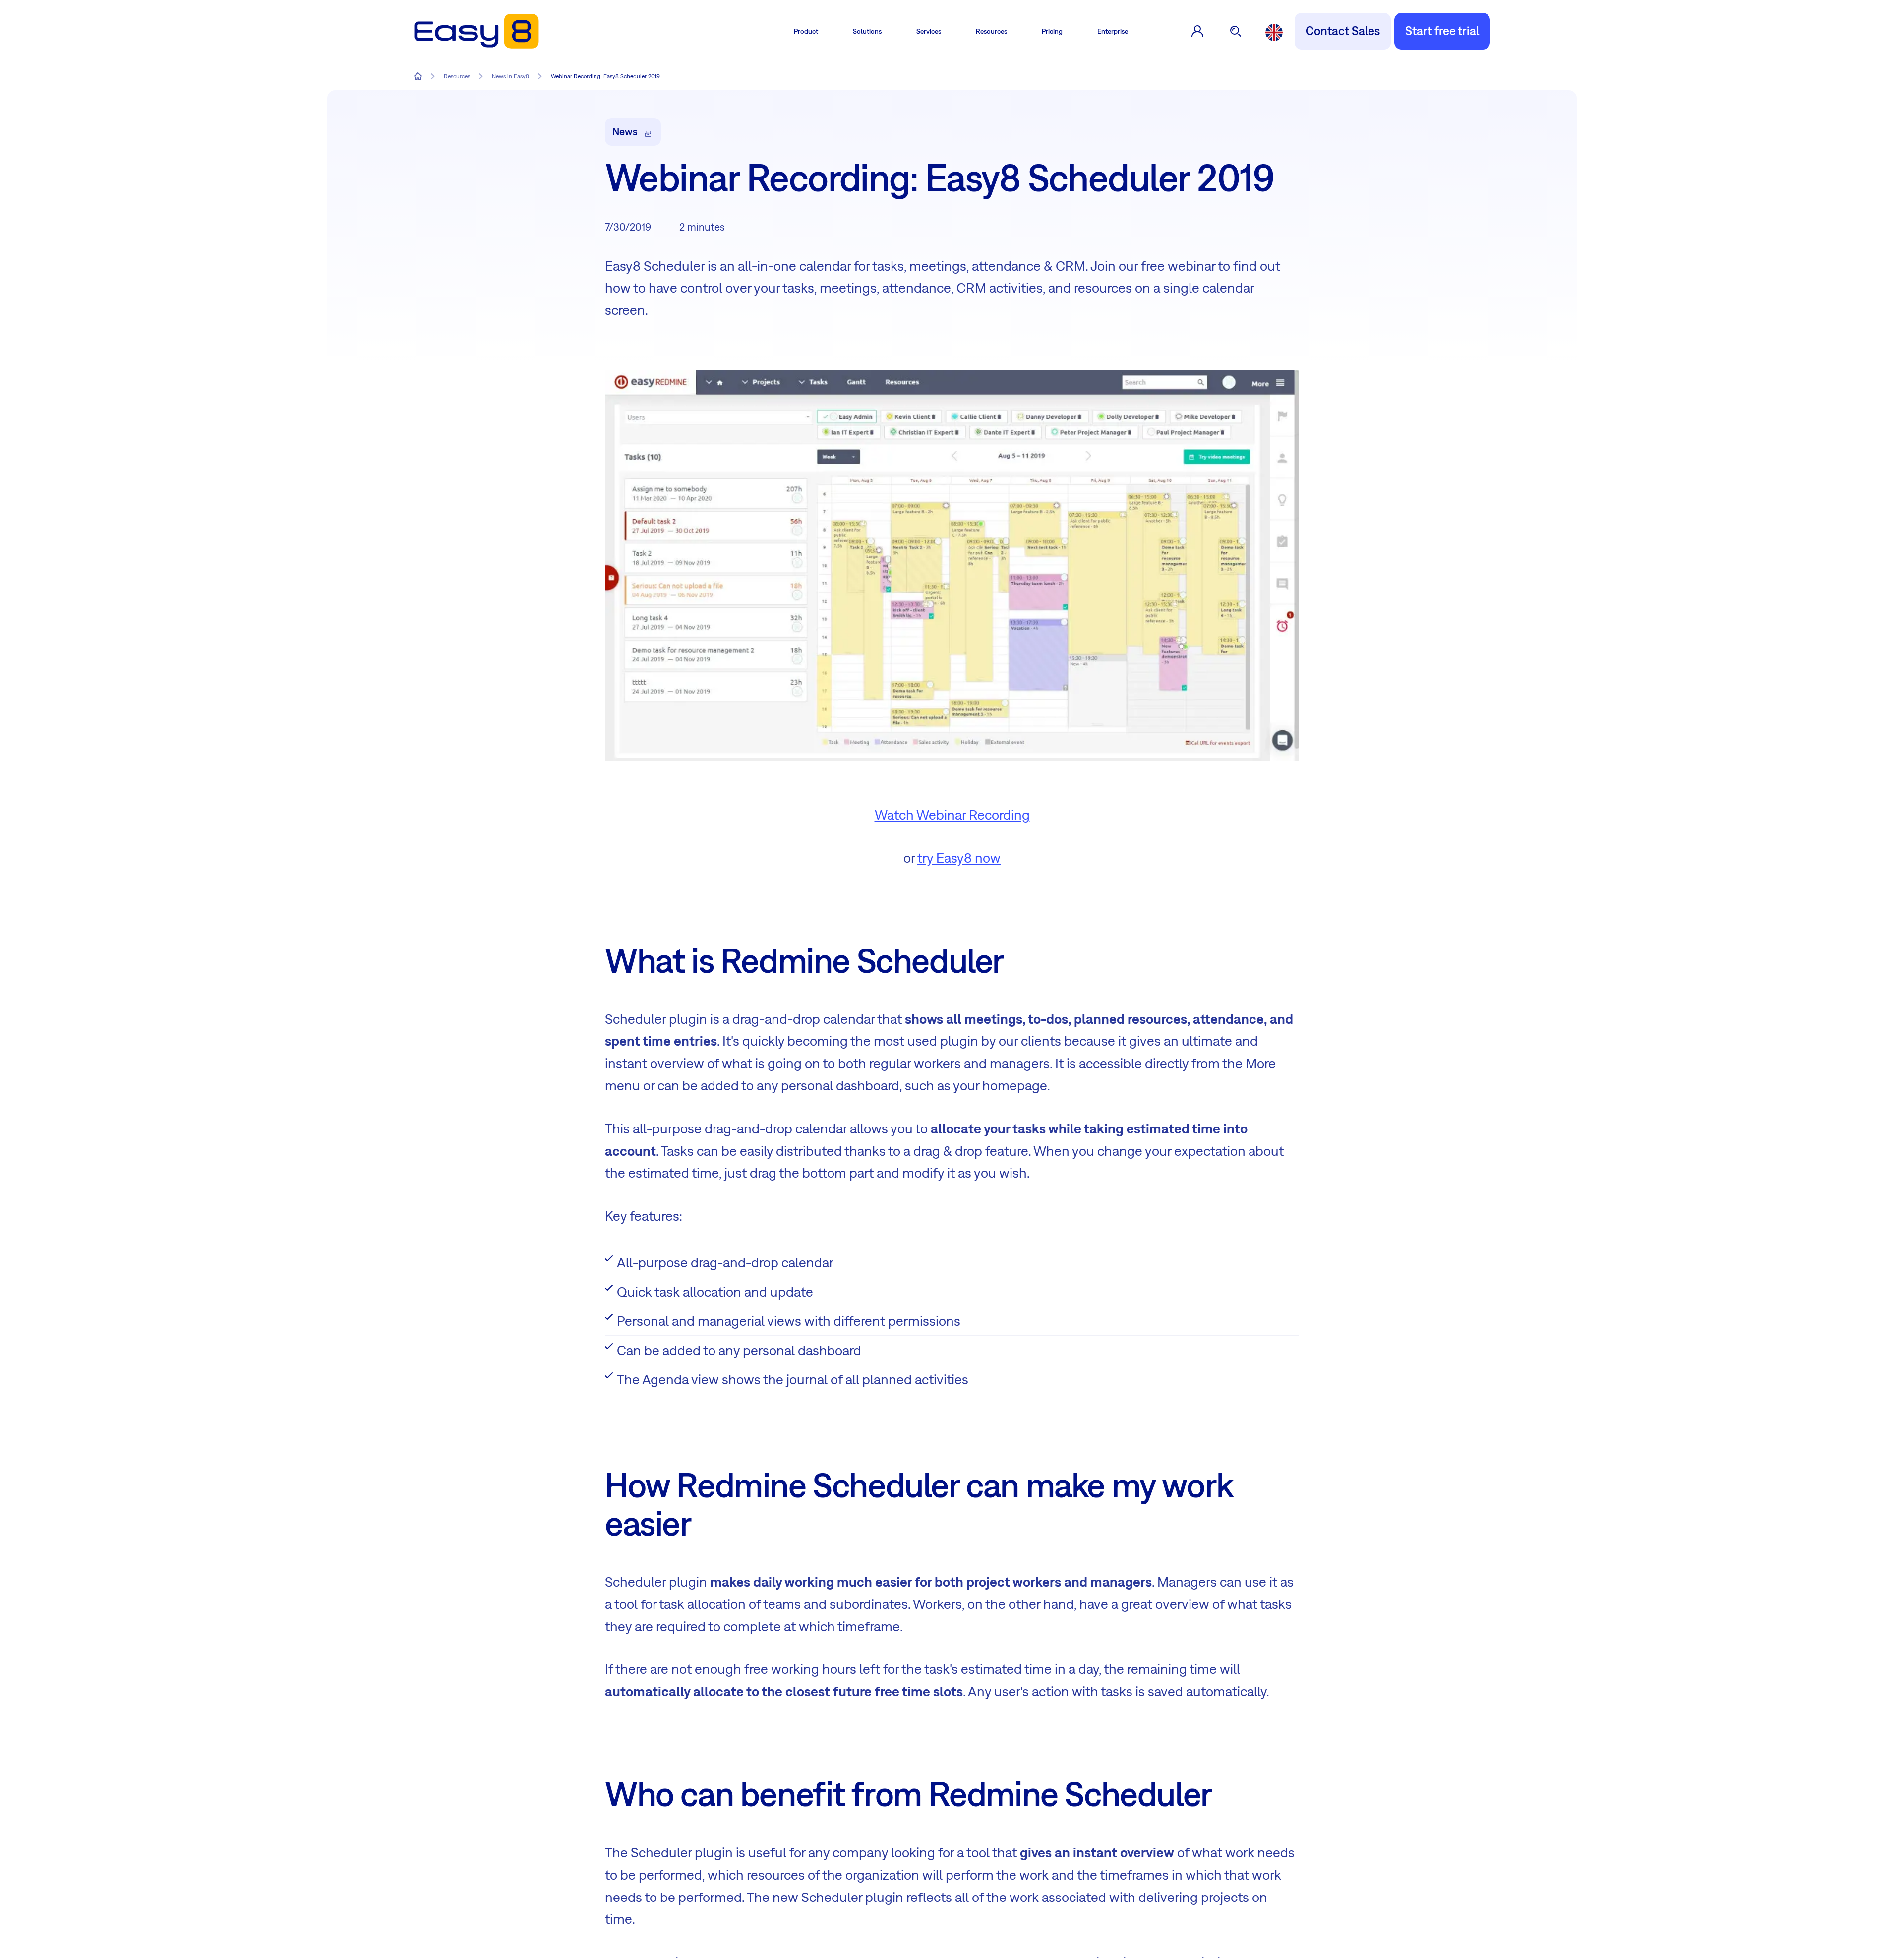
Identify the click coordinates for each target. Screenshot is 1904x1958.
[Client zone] (1197, 31)
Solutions (867, 31)
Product (806, 31)
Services (929, 31)
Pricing (1052, 31)
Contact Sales (1343, 31)
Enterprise (1113, 31)
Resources (991, 31)
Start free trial (1442, 31)
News (625, 131)
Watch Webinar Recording (952, 814)
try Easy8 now (959, 858)
